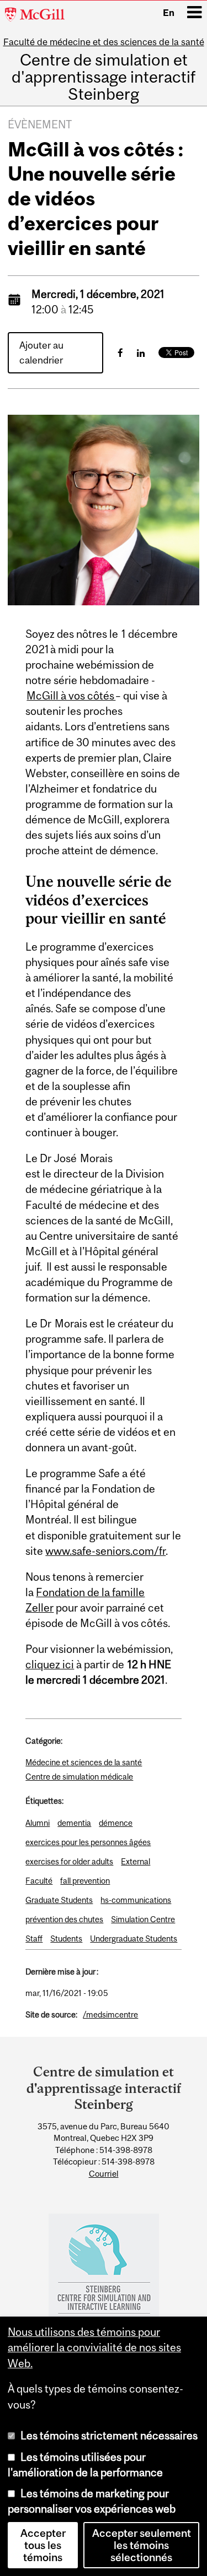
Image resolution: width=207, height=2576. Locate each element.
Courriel (104, 2174)
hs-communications (136, 1900)
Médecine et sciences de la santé (84, 1762)
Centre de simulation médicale (79, 1777)
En (169, 13)
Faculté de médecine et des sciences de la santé (104, 42)
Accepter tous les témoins (43, 2545)
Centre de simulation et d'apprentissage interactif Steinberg (104, 77)
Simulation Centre (143, 1919)
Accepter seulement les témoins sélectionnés (142, 2545)
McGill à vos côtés (71, 696)
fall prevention (85, 1881)
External (136, 1861)
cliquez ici (50, 1664)
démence (116, 1823)
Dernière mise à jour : (62, 1972)
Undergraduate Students (134, 1938)
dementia (74, 1823)
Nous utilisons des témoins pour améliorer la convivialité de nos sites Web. (94, 2347)
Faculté (39, 1881)
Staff (34, 1938)
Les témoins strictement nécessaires (109, 2436)
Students (66, 1938)
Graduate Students (59, 1900)
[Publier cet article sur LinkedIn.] (141, 353)
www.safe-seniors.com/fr (105, 1551)
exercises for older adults (69, 1861)
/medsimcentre (110, 2014)
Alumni (38, 1823)
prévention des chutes (64, 1919)
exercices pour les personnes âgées (88, 1842)
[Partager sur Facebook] (120, 353)
